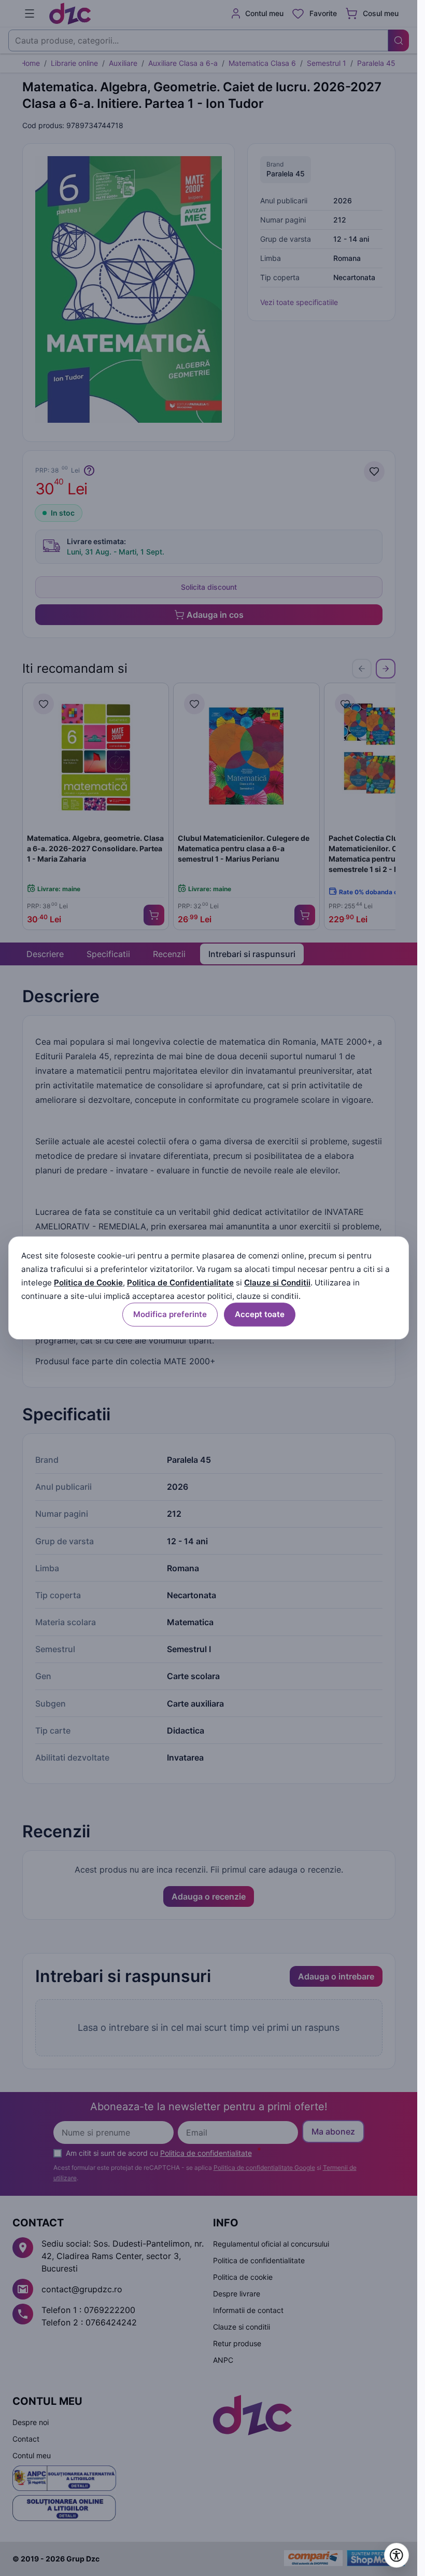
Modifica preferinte (170, 1315)
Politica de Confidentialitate (180, 1283)
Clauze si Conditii (277, 1283)
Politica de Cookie (88, 1283)
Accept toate (260, 1315)
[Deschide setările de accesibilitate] (396, 2555)
